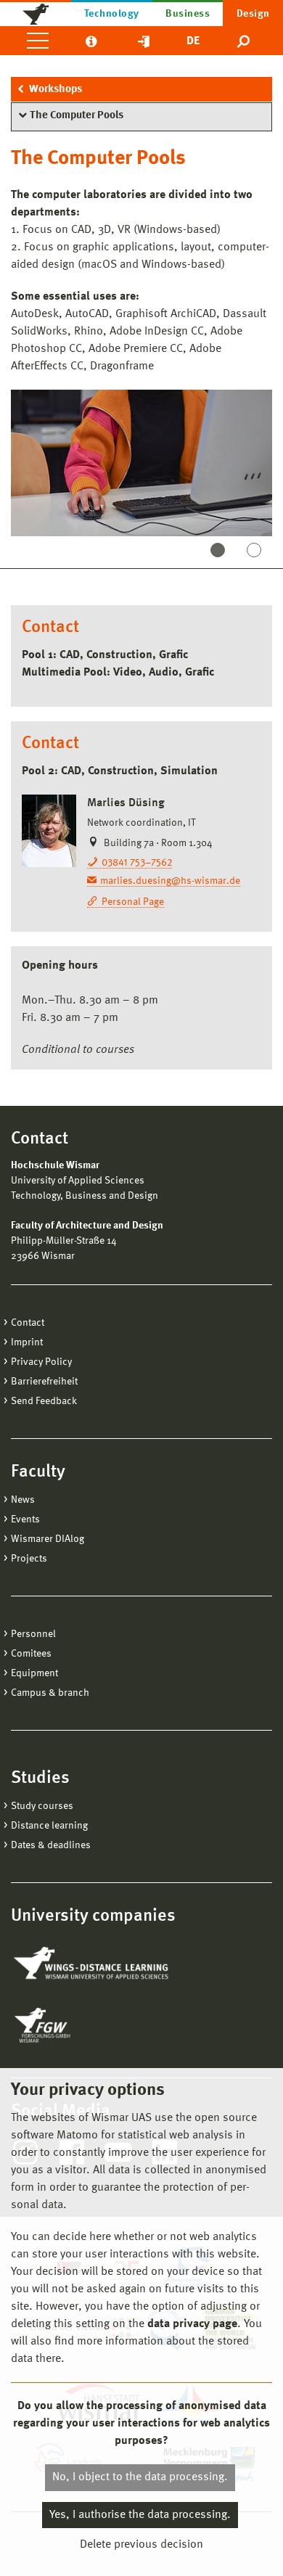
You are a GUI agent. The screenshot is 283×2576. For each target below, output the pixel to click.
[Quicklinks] (144, 41)
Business (188, 14)
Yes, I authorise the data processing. (140, 2515)
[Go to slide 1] (218, 550)
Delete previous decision (141, 2545)
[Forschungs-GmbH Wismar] (76, 2025)
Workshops (56, 90)
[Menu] (38, 41)
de (193, 41)
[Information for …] (91, 41)
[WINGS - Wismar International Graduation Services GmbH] (93, 1964)
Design (253, 14)
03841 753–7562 (137, 863)
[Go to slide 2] (254, 550)
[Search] (244, 41)
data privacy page (192, 2324)
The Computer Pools (77, 116)
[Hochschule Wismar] (36, 13)
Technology (112, 14)
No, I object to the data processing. (140, 2477)
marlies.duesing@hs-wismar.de (170, 881)
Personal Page (133, 902)
